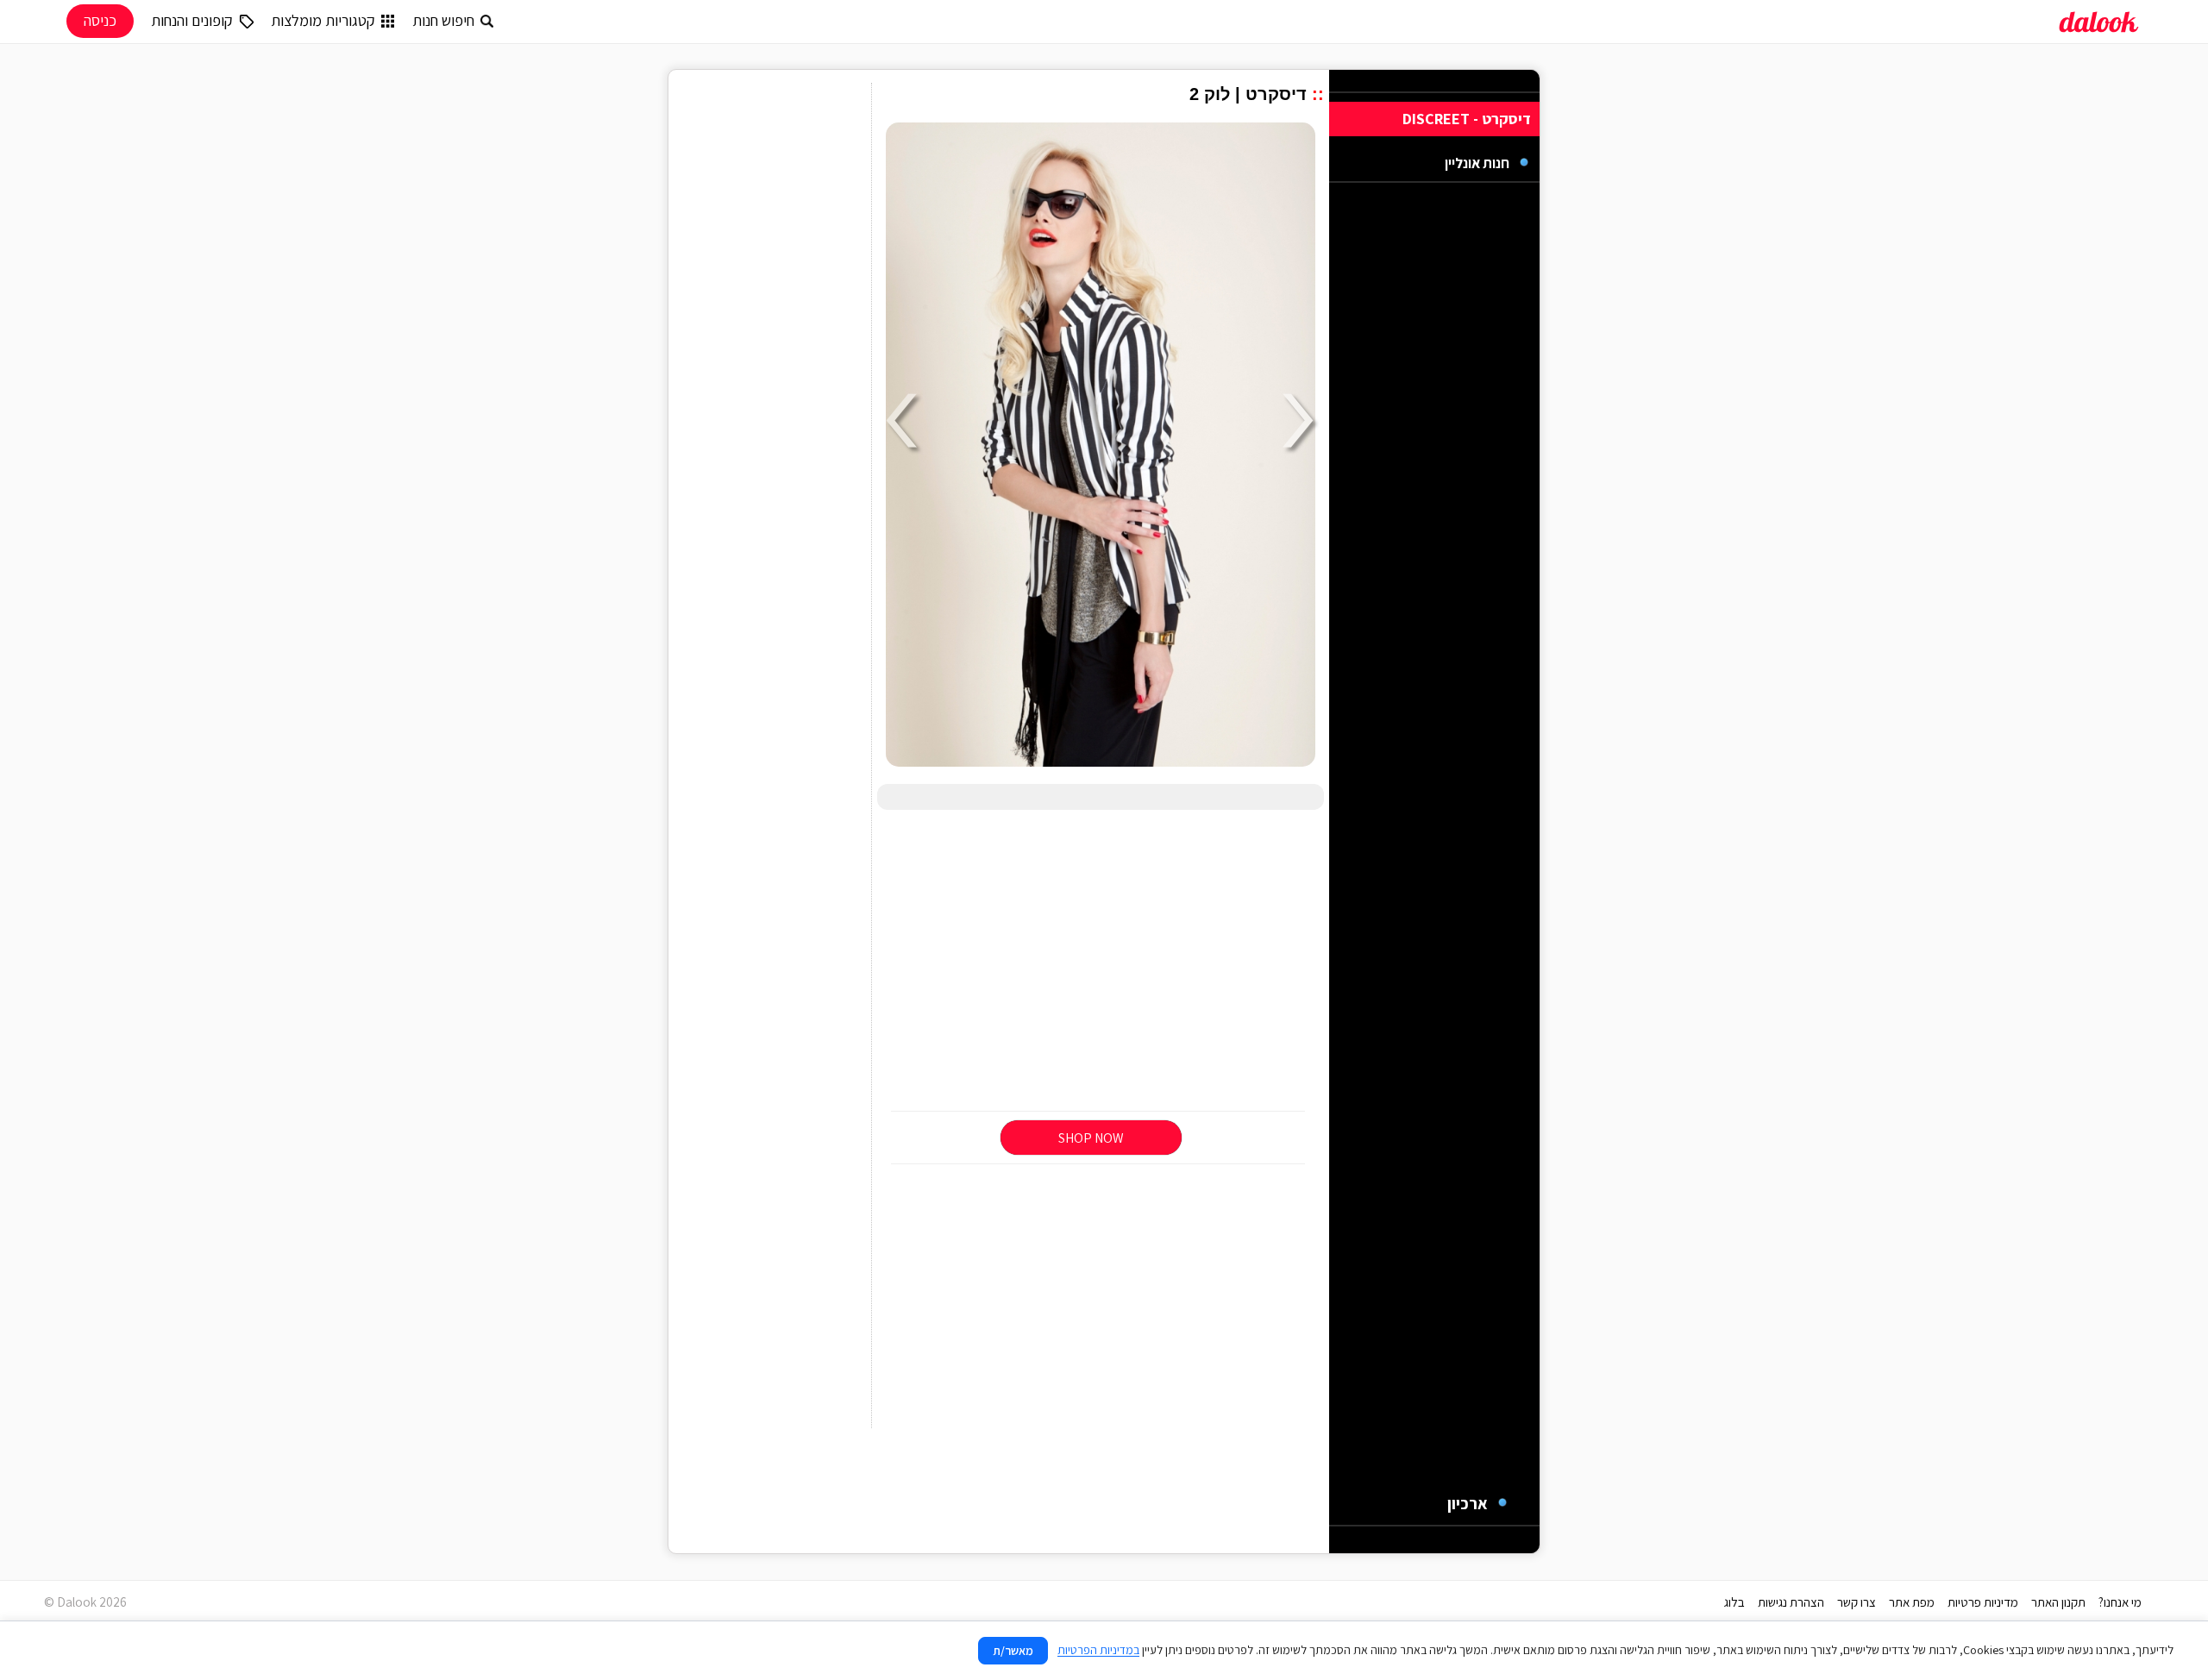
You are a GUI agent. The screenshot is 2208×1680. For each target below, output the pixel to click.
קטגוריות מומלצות (323, 20)
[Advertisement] (1101, 962)
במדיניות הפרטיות (1098, 1650)
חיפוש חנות (443, 20)
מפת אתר (1912, 1602)
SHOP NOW (1091, 1138)
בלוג (1734, 1602)
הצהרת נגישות (1791, 1602)
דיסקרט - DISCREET (1467, 119)
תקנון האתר (2058, 1602)
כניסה (100, 20)
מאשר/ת (1013, 1651)
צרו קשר (1857, 1602)
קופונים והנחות (192, 20)
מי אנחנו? (2120, 1602)
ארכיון (1468, 1503)
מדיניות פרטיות (1983, 1602)
